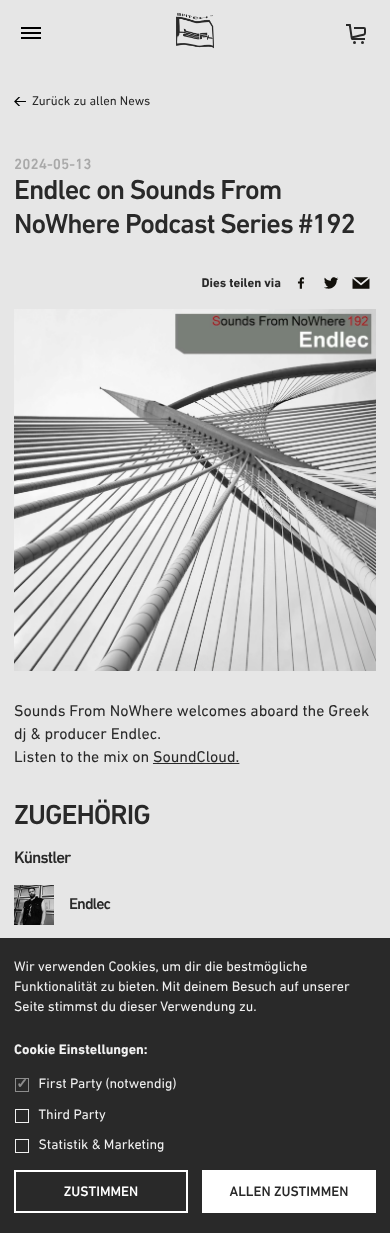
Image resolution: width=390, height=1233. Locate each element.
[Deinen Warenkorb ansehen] (346, 40)
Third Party (72, 1115)
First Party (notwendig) (107, 1084)
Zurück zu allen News (91, 102)
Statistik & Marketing (102, 1145)
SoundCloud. (196, 758)
